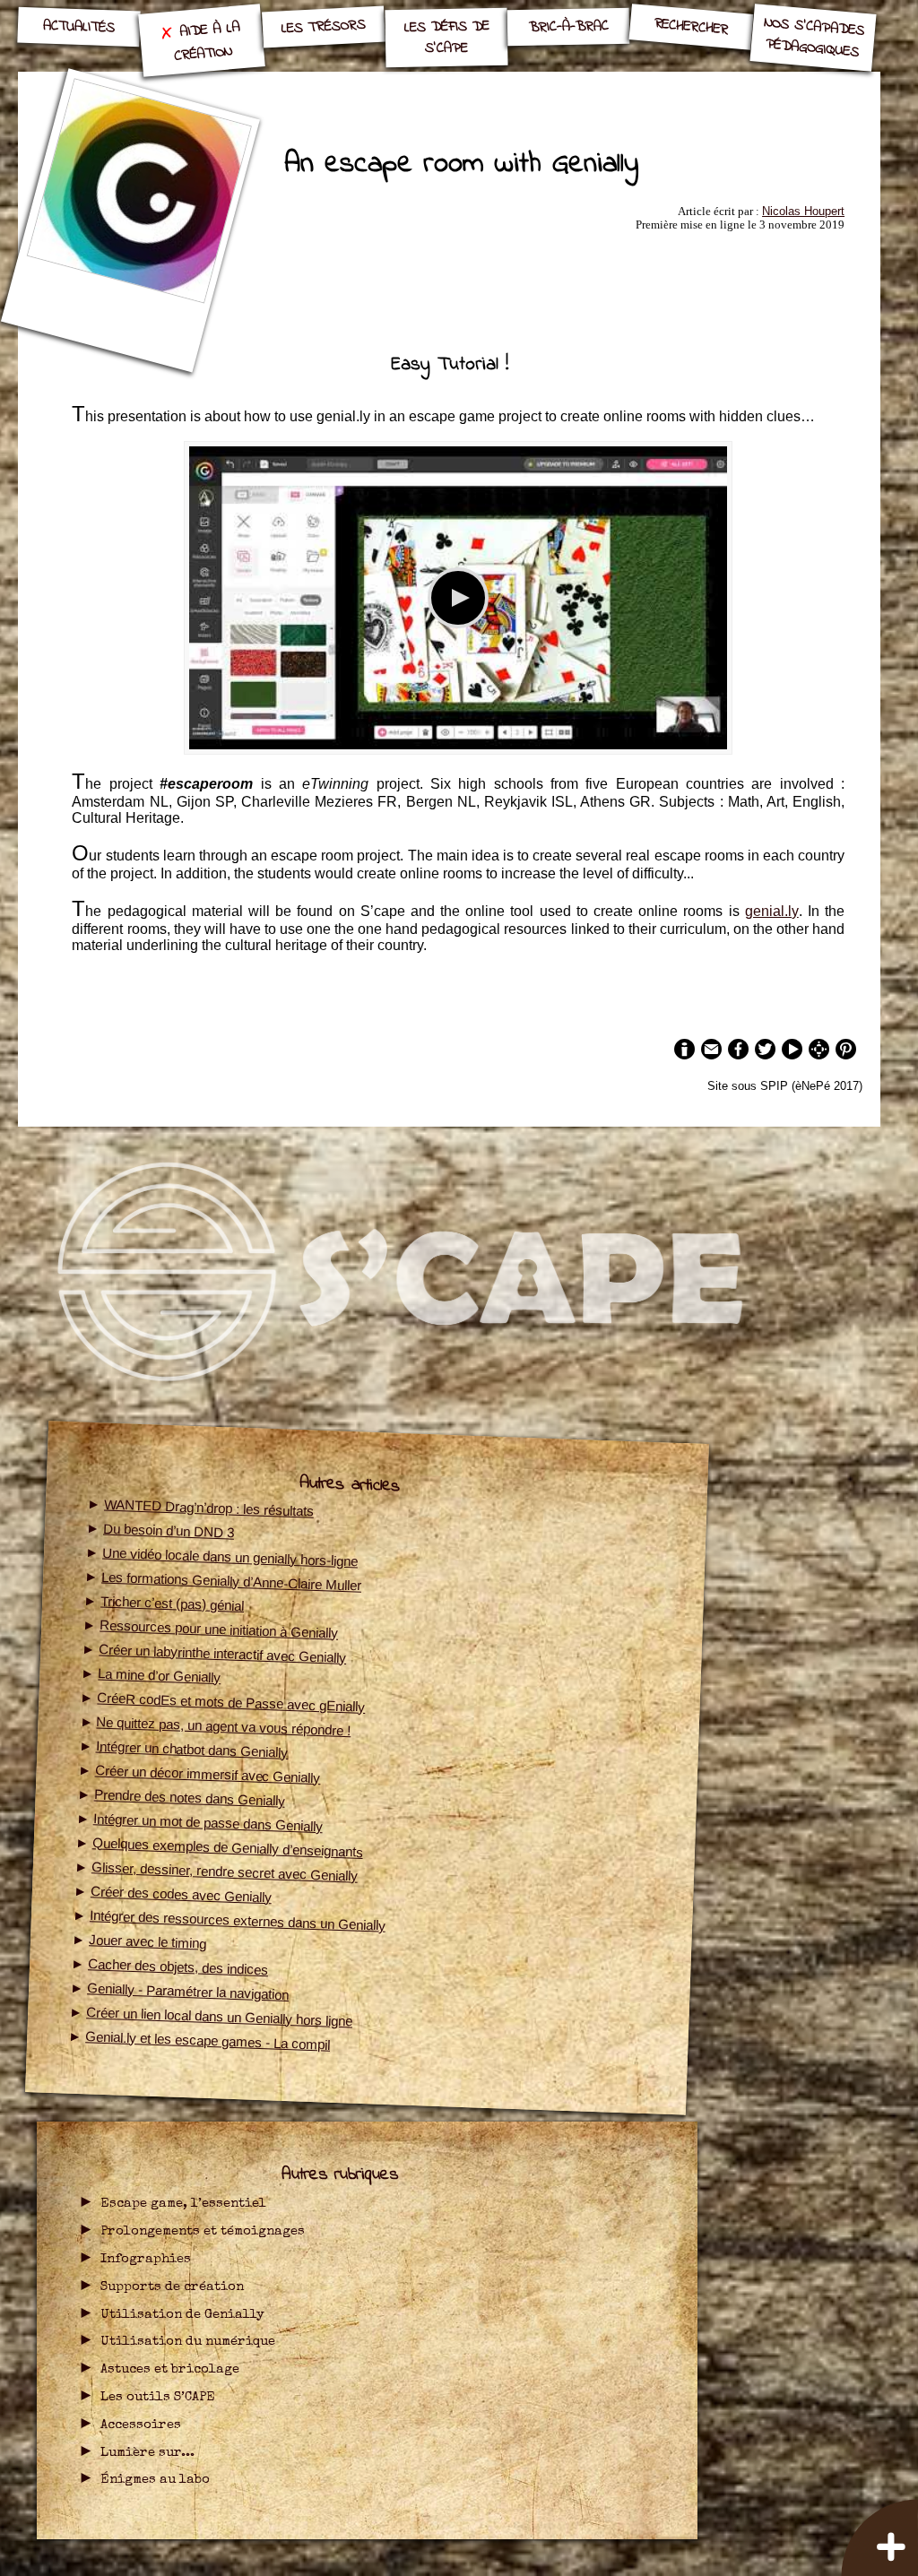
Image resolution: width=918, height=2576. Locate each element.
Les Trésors (324, 27)
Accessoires (141, 2425)
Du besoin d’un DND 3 (169, 1530)
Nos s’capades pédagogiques (814, 37)
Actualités (79, 27)
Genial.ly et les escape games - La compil (208, 2040)
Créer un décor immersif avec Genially (207, 1774)
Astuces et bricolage (170, 2370)
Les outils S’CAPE (158, 2398)
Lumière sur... (147, 2453)
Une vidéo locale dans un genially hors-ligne (230, 1556)
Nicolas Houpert (803, 211)
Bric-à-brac (569, 27)
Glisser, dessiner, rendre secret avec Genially (225, 1871)
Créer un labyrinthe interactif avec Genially (222, 1653)
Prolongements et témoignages (203, 2232)
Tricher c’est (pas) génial (172, 1603)
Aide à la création (207, 41)
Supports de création (172, 2287)
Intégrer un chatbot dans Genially (191, 1749)
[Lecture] (458, 598)
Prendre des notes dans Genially (190, 1797)
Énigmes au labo (155, 2480)
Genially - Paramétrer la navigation (188, 1991)
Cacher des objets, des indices (178, 1967)
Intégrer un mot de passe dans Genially (208, 1822)
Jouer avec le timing (148, 1941)
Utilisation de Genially (182, 2315)
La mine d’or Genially (160, 1675)
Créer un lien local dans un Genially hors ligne (219, 2016)
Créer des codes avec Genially (181, 1894)
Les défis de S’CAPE (446, 37)
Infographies (146, 2260)
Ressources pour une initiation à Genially (219, 1629)
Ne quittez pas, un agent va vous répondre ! (223, 1726)
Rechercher (691, 26)
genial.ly (772, 911)
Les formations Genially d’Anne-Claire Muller (231, 1581)
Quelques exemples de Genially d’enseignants (228, 1847)
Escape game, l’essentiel (183, 2204)
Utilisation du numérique (188, 2342)
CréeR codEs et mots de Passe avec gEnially (231, 1702)
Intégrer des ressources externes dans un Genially (238, 1920)
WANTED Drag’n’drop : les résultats (209, 1507)
